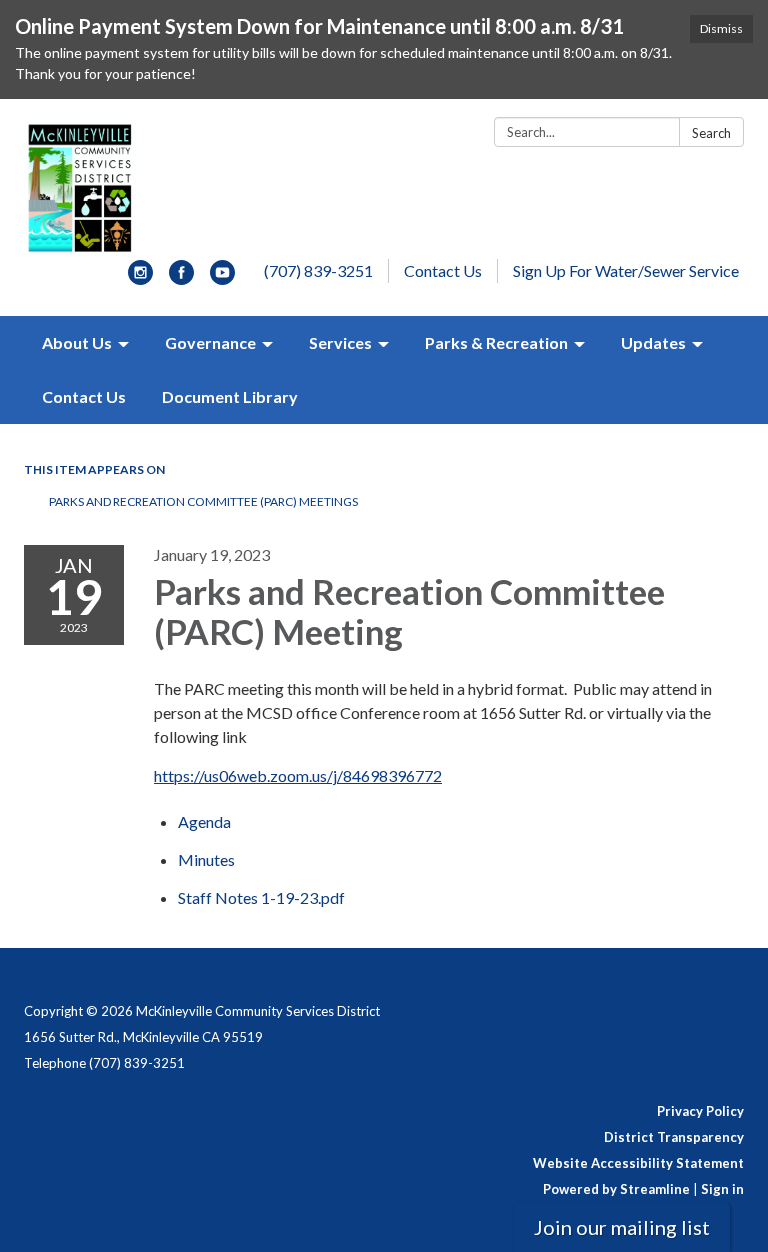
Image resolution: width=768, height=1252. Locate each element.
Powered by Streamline (616, 1189)
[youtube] (222, 278)
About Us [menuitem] (77, 342)
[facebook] (181, 278)
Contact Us (443, 270)
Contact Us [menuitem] (84, 396)
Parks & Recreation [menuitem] (496, 342)
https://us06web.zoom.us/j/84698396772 (298, 775)
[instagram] (140, 278)
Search (711, 133)
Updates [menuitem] (653, 342)
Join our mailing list (622, 1227)
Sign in (722, 1189)
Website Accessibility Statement (638, 1163)
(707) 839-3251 (318, 270)
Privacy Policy (700, 1111)
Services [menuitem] (340, 342)
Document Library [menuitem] (230, 396)
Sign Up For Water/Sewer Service (626, 270)
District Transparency (674, 1137)
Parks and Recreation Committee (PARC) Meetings (203, 501)
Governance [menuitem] (210, 342)
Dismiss (721, 28)
